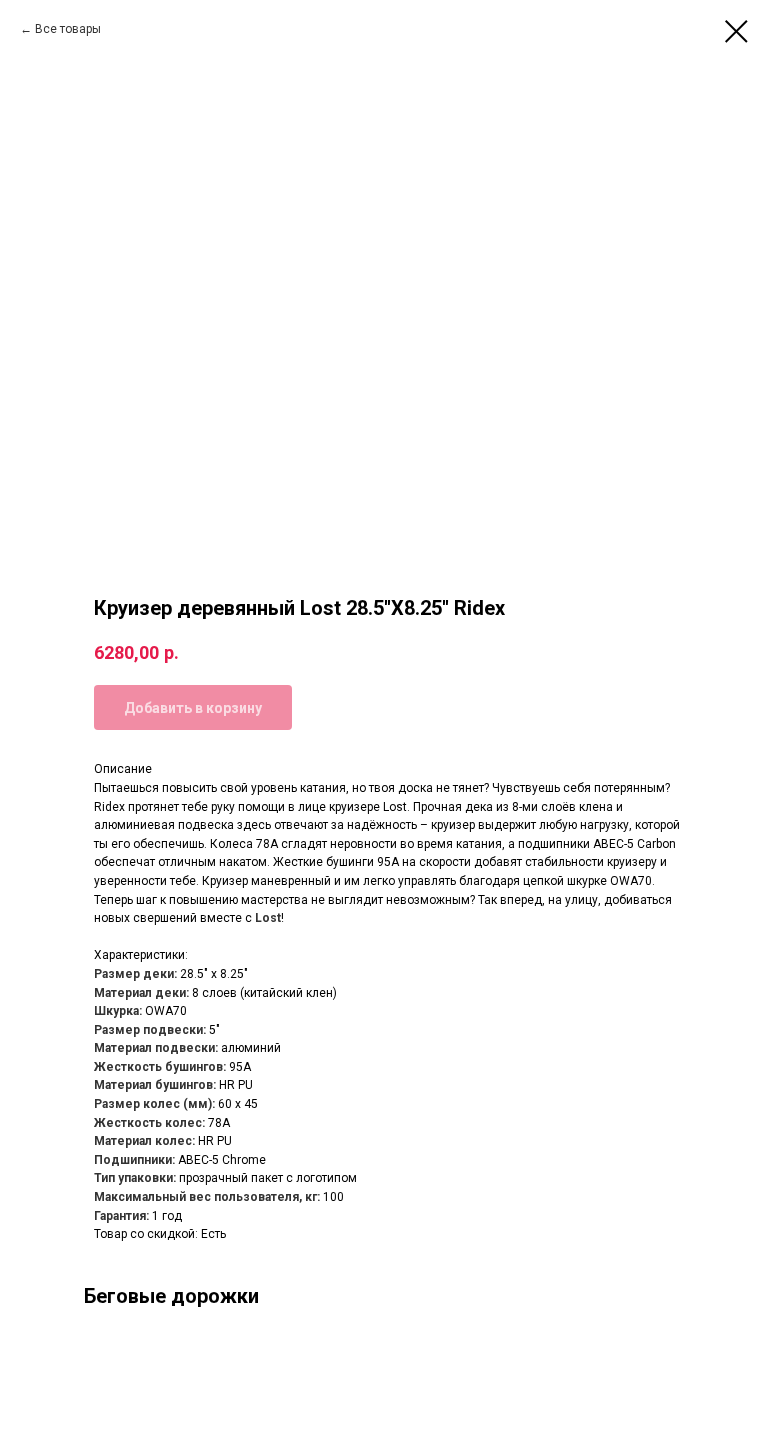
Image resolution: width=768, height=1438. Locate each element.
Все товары (68, 29)
